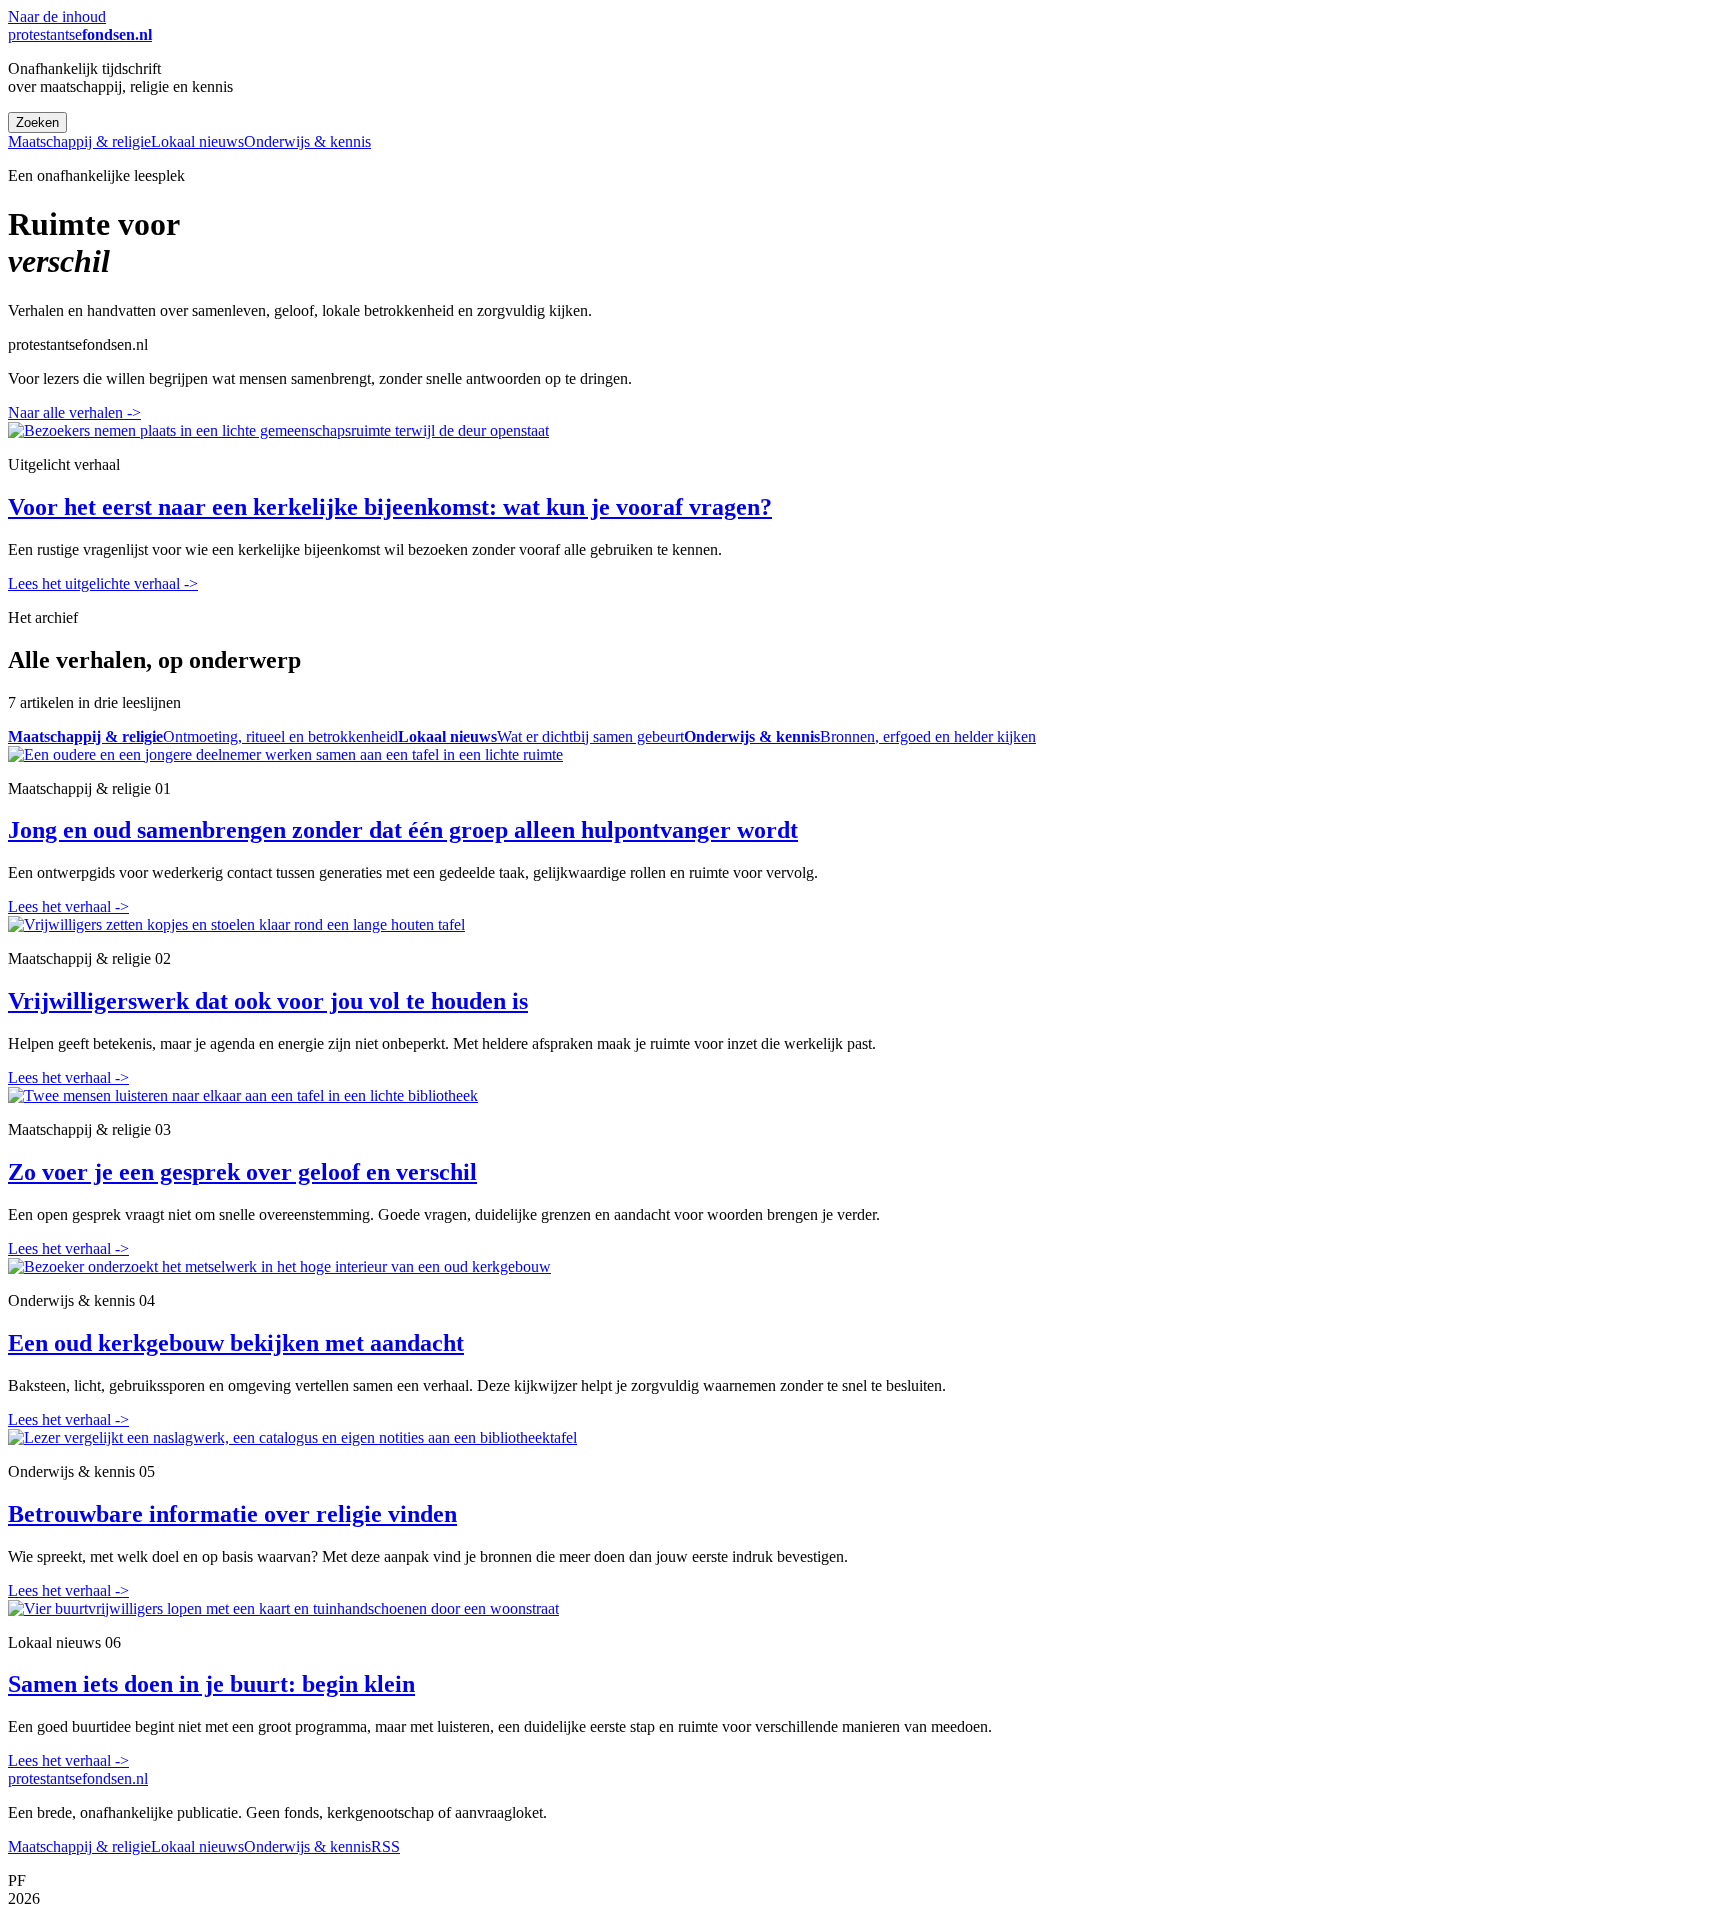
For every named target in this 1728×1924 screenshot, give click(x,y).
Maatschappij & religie (79, 141)
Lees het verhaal (68, 906)
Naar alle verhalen (74, 412)
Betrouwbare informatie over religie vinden (232, 1514)
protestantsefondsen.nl (78, 1778)
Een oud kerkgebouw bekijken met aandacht (236, 1343)
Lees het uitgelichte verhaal (103, 583)
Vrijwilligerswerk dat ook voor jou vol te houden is (268, 1001)
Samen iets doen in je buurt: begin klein (211, 1684)
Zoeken (37, 122)
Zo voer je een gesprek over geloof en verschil (242, 1172)
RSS (385, 1846)
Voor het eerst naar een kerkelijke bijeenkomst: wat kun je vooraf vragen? (390, 507)
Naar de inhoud (57, 16)
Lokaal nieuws (197, 141)
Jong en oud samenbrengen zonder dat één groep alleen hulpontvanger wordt (403, 830)
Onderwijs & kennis (307, 141)
